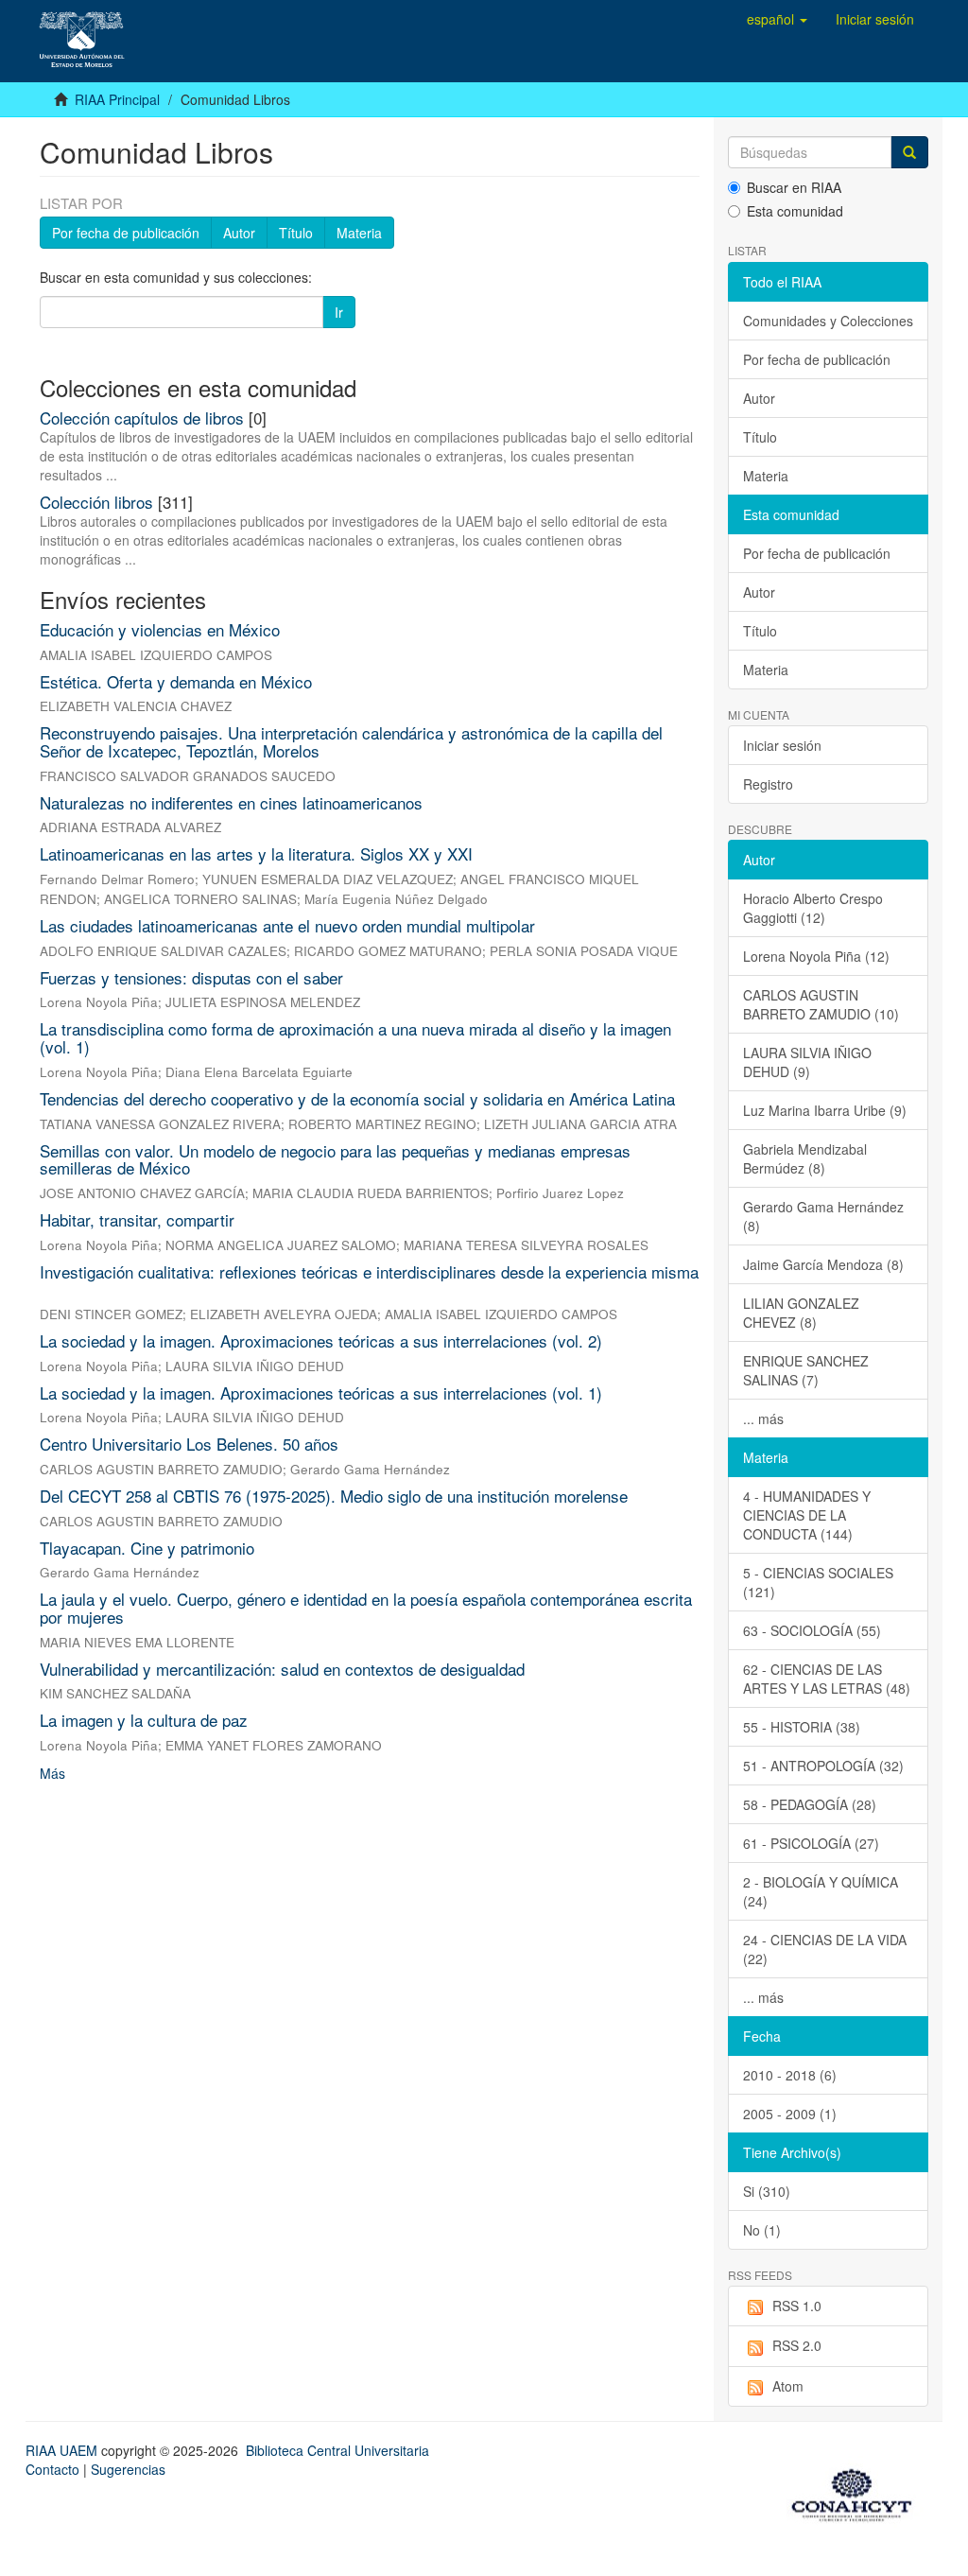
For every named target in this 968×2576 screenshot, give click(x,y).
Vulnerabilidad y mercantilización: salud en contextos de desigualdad (282, 1669)
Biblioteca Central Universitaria (337, 2450)
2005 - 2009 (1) (790, 2114)
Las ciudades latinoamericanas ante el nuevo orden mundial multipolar (287, 925)
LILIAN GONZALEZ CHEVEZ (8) (801, 1313)
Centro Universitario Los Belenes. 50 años (189, 1444)
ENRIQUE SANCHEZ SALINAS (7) (806, 1370)
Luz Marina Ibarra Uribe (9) (825, 1110)
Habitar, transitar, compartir (137, 1219)
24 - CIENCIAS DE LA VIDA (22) (825, 1949)
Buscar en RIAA (794, 187)
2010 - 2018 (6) (790, 2075)
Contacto (52, 2469)
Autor (239, 233)
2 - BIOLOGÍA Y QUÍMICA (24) (821, 1891)
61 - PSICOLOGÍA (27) (811, 1843)
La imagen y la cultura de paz (144, 1720)
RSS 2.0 (797, 2345)
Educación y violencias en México (160, 629)
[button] (777, 19)
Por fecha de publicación (126, 233)
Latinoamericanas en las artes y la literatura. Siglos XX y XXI (256, 853)
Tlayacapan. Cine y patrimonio (147, 1548)
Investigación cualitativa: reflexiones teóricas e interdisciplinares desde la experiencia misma (369, 1271)
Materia (359, 233)
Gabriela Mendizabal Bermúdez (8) (805, 1158)
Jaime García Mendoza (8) (823, 1264)
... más (763, 1419)
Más (52, 1773)
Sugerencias (128, 2469)
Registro (768, 784)
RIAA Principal (117, 99)
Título (296, 233)
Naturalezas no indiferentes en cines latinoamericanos (231, 802)
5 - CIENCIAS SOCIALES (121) (818, 1582)
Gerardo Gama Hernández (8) (823, 1216)
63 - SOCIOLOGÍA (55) (812, 1630)
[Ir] (909, 152)
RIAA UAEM (63, 2450)
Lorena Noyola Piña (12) (816, 956)
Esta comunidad (795, 211)
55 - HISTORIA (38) (802, 1727)
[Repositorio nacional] (857, 2492)
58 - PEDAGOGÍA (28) (810, 1804)
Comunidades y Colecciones (828, 321)
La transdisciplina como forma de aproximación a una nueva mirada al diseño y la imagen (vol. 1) (355, 1037)
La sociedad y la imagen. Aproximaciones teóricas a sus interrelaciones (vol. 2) (321, 1340)
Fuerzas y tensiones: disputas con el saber (191, 977)
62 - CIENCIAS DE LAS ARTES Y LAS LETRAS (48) (827, 1679)
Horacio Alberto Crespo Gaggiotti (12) (813, 908)
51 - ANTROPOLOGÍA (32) (823, 1766)
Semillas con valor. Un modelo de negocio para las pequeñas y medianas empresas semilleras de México (335, 1159)
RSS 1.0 (797, 2306)
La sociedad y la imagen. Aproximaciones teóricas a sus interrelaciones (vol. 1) (321, 1392)
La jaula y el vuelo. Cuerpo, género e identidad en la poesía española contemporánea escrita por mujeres (366, 1608)
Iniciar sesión (782, 745)
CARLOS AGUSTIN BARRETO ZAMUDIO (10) (821, 1004)
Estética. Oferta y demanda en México (176, 681)
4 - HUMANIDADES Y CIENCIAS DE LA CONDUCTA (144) (807, 1515)
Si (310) (767, 2191)
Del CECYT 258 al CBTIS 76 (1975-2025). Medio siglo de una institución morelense (334, 1496)
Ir (339, 312)
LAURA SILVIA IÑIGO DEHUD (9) (807, 1062)
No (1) (762, 2230)
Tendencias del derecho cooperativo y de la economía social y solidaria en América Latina (357, 1098)
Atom (788, 2386)
